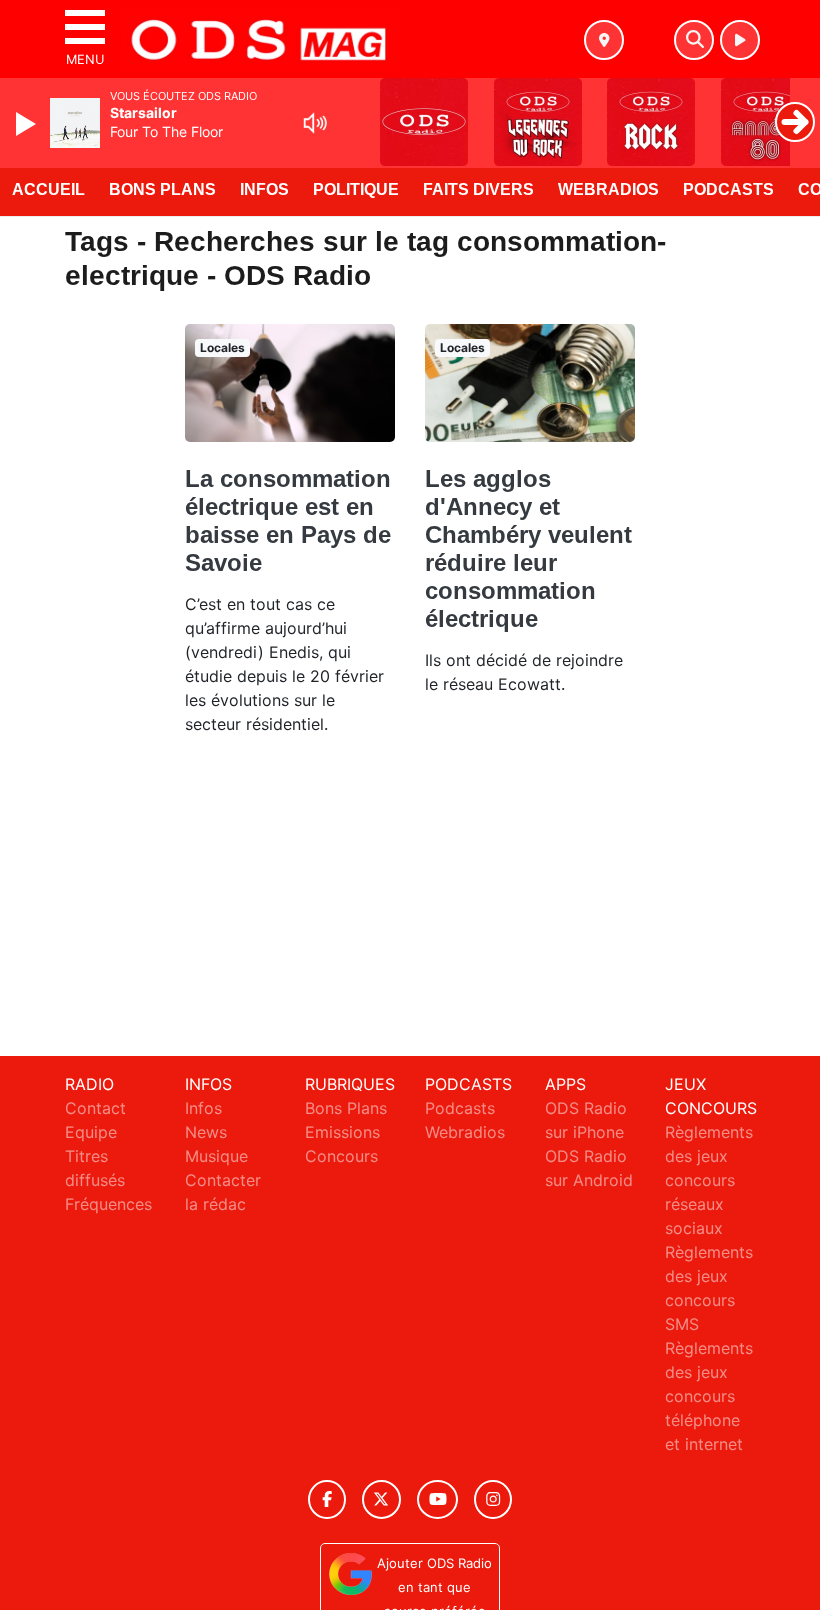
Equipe (91, 1132)
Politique (356, 189)
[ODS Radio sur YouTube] (437, 1499)
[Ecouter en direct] (740, 40)
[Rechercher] (694, 40)
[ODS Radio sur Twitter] (381, 1499)
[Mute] (315, 123)
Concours (341, 1156)
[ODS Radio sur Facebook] (327, 1499)
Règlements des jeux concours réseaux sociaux (709, 1180)
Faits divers (478, 189)
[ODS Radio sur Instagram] (493, 1499)
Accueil (48, 189)
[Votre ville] (604, 40)
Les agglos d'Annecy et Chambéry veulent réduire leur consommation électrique (528, 548)
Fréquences (108, 1204)
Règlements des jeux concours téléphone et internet (709, 1396)
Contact (95, 1108)
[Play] (28, 124)
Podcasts (728, 189)
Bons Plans (162, 189)
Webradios (608, 189)
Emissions (342, 1132)
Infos (264, 189)
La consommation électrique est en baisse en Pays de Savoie (288, 520)
